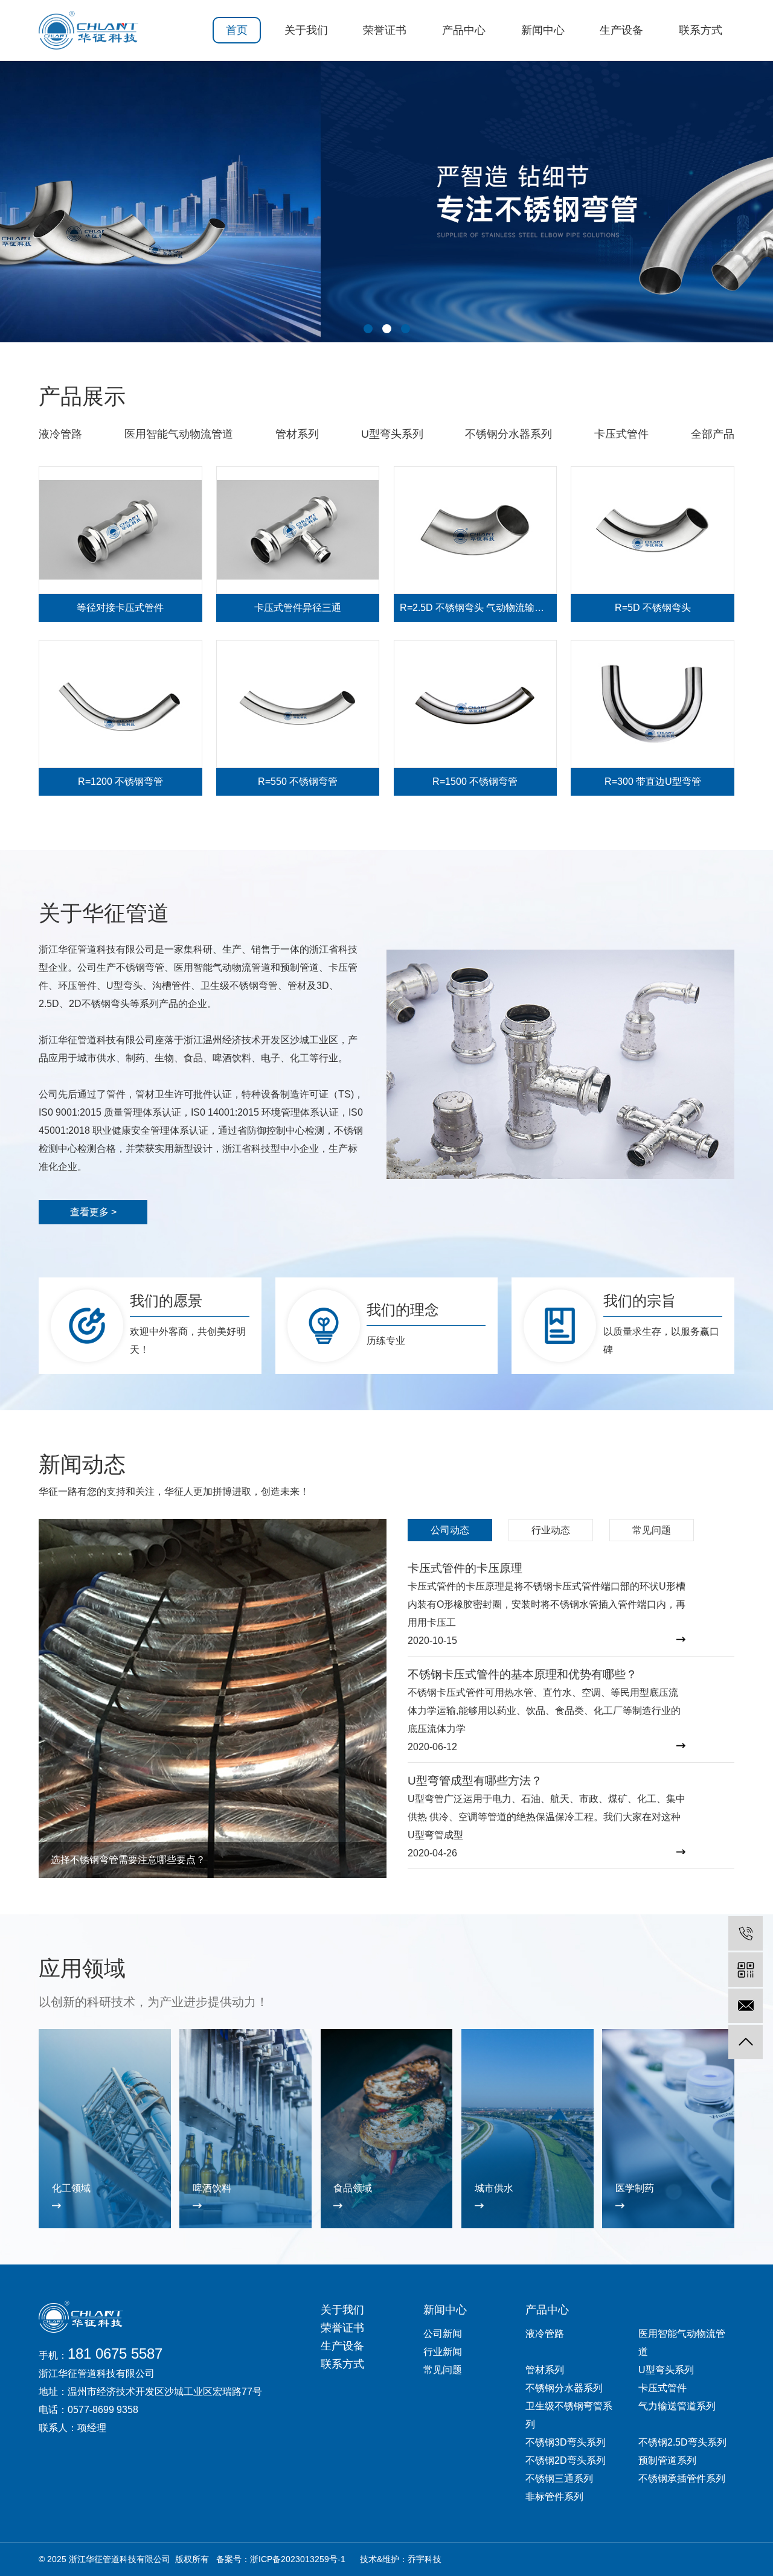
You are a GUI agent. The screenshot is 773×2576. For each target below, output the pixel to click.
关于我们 (306, 30)
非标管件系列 (554, 2497)
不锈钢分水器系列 (508, 434)
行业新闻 (443, 2352)
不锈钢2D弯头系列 (566, 2460)
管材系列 (297, 434)
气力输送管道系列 (677, 2406)
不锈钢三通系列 (559, 2479)
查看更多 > (93, 1212)
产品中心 (464, 30)
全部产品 (713, 434)
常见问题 (443, 2370)
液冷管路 (60, 434)
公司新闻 (443, 2334)
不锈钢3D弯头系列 (566, 2442)
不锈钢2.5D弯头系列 (682, 2442)
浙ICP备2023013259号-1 (298, 2559)
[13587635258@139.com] (746, 2006)
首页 (237, 30)
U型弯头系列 (392, 434)
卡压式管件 (621, 434)
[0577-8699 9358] (746, 1933)
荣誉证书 (385, 30)
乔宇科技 (425, 2559)
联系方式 (701, 30)
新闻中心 (543, 30)
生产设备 (621, 30)
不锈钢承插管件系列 (682, 2479)
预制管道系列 (667, 2460)
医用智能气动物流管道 (179, 434)
